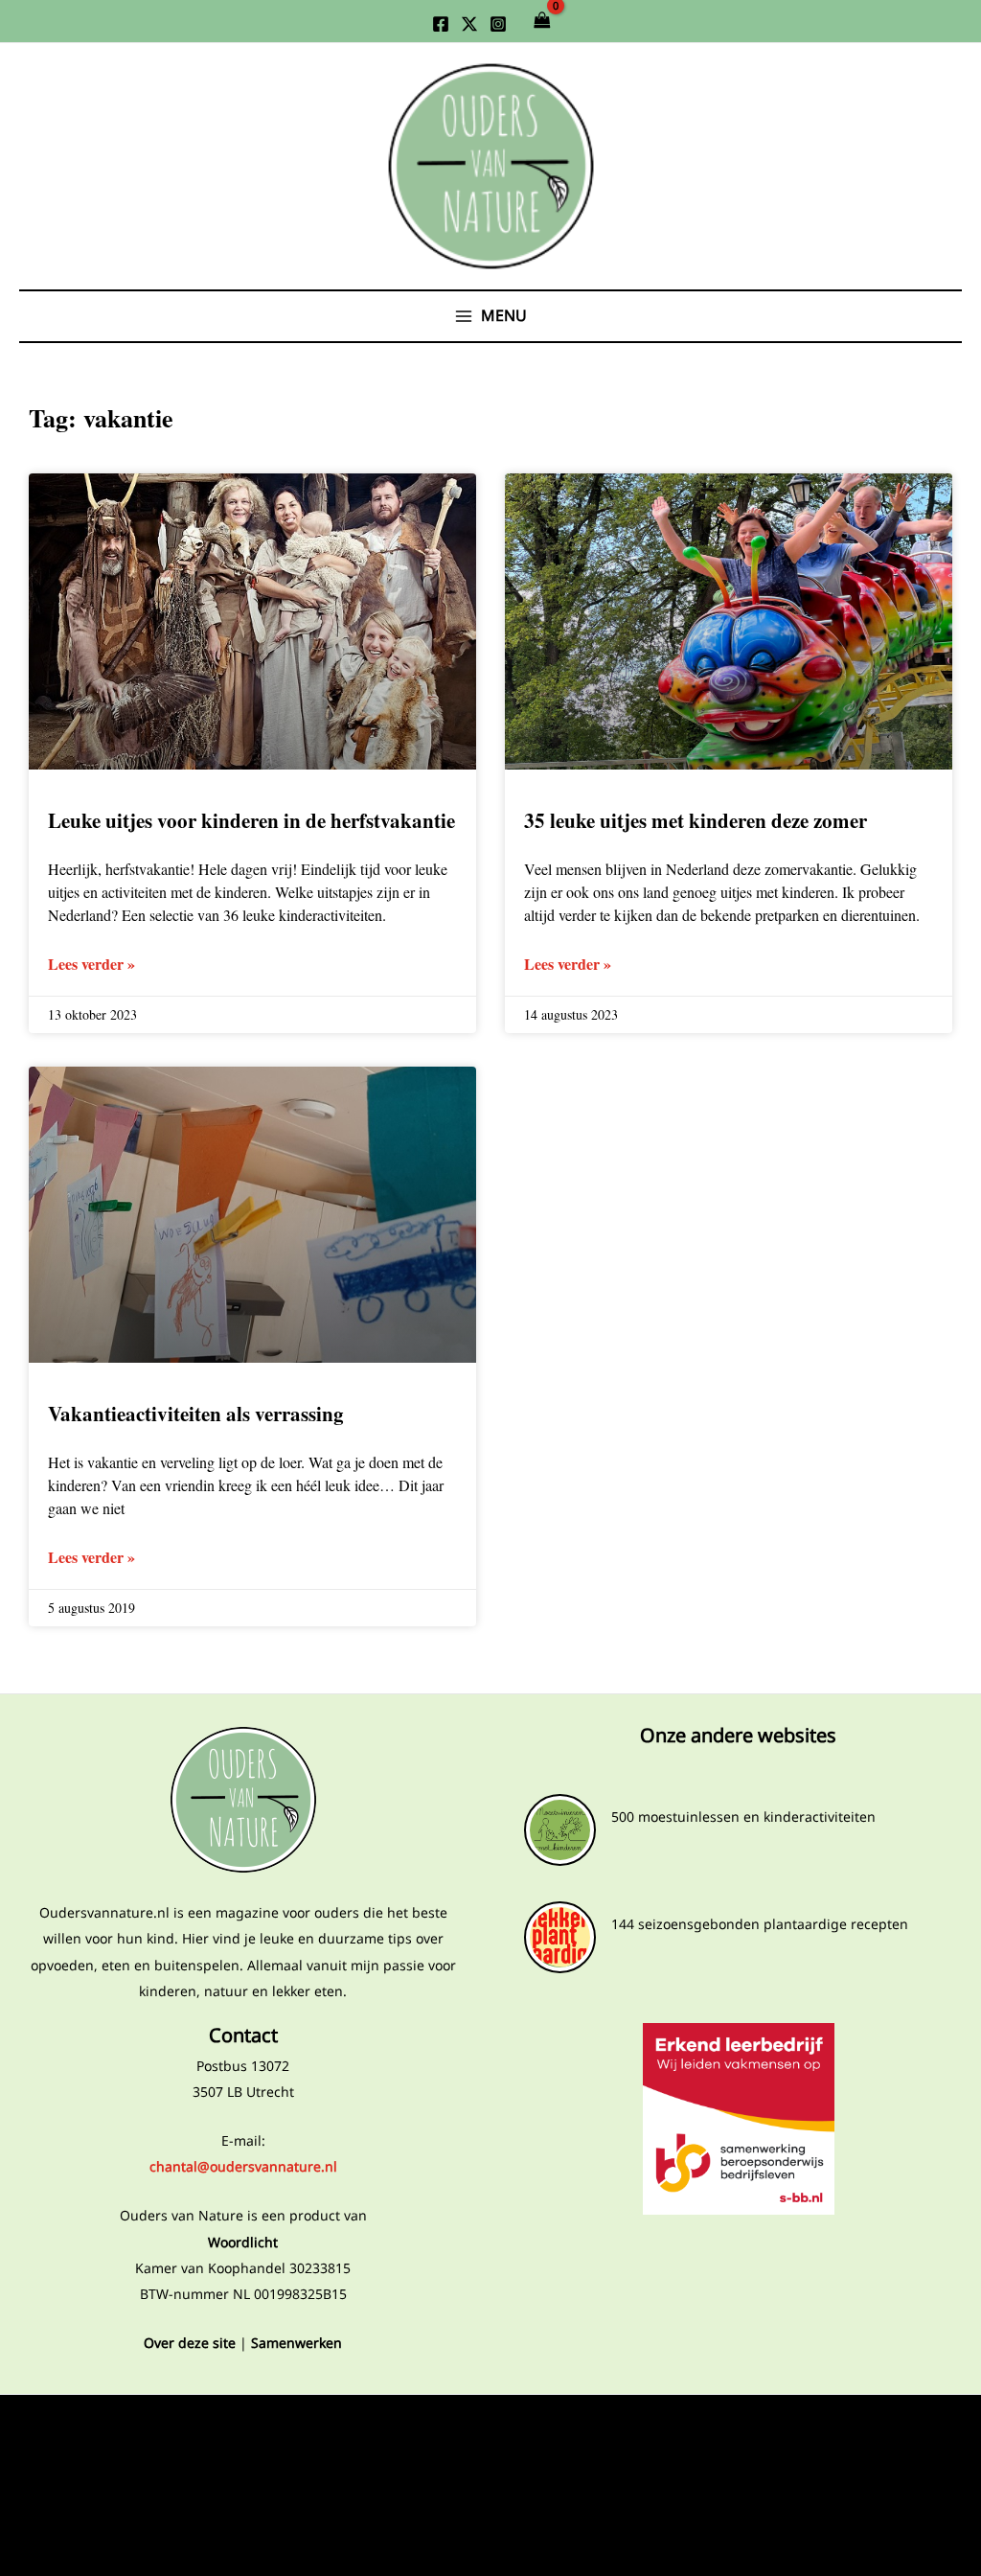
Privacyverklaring (243, 2427)
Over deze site (190, 2343)
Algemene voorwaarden (243, 2458)
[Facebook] (441, 24)
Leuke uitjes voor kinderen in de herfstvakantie (251, 820)
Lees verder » (91, 964)
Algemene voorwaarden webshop (243, 2489)
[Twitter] (469, 24)
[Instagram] (498, 24)
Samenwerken (297, 2343)
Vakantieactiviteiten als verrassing (196, 1414)
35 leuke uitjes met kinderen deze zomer (696, 820)
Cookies (243, 2520)
